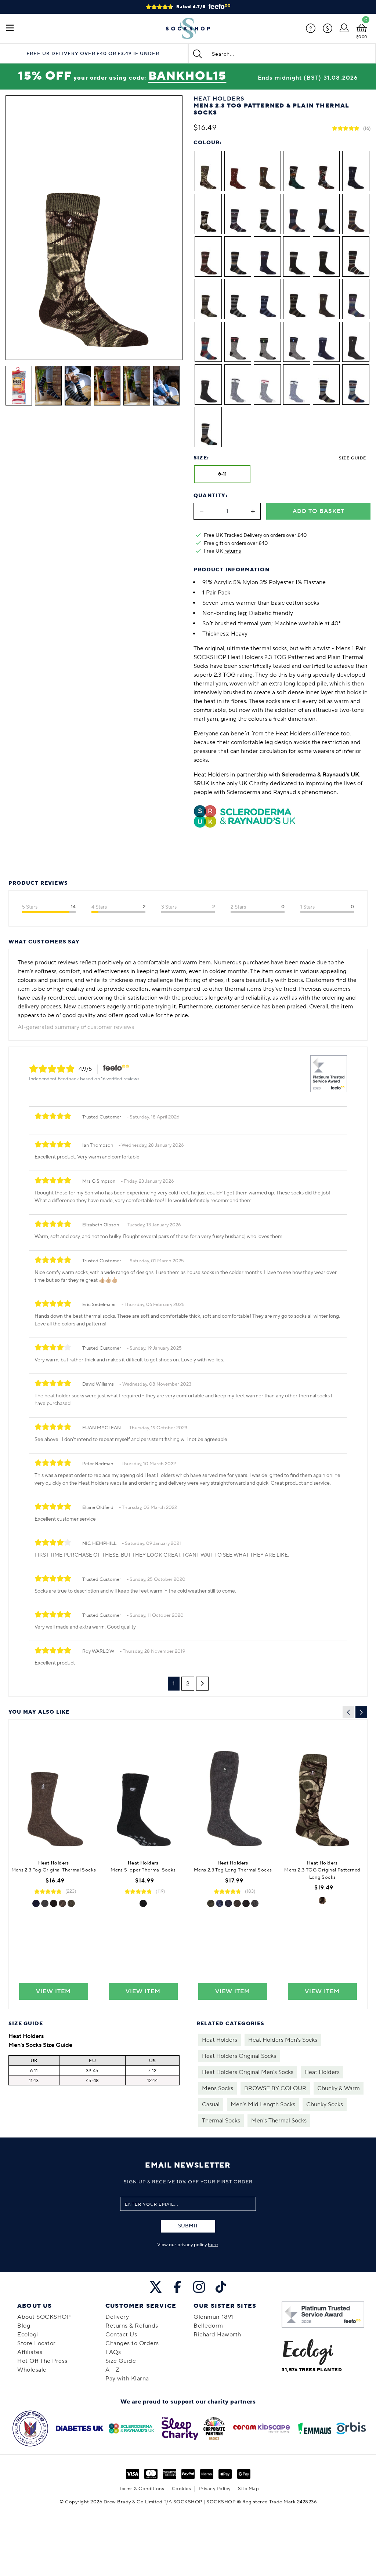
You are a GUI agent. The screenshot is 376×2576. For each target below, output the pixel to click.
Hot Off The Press (42, 2361)
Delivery (117, 2317)
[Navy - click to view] (36, 1903)
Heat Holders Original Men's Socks (248, 2072)
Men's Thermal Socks (279, 2121)
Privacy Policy (215, 2489)
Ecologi (28, 2335)
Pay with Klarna (127, 2379)
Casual (211, 2104)
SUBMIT (188, 2226)
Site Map (248, 2489)
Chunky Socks (325, 2104)
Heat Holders (220, 2040)
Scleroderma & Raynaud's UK (320, 775)
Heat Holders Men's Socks (283, 2040)
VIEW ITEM (53, 1991)
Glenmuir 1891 (214, 2317)
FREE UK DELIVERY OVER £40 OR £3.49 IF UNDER (93, 54)
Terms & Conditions (142, 2489)
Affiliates (30, 2352)
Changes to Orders (132, 2343)
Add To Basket (319, 511)
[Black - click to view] (54, 1903)
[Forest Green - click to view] (71, 1903)
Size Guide (352, 458)
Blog (24, 2326)
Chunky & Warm (339, 2088)
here (213, 2245)
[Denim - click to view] (220, 1903)
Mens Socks (218, 2088)
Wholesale (32, 2370)
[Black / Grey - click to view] (143, 1903)
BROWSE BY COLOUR (275, 2088)
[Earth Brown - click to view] (62, 1903)
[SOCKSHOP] (188, 29)
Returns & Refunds (132, 2326)
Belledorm (208, 2326)
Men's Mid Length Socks (263, 2104)
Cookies (182, 2489)
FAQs (113, 2352)
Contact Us (121, 2335)
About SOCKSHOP (44, 2317)
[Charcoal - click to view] (45, 1903)
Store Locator (37, 2343)
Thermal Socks (221, 2121)
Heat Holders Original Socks (239, 2056)
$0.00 (361, 37)
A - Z (113, 2370)
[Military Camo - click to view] (322, 1900)
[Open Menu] (10, 29)
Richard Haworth (217, 2335)
